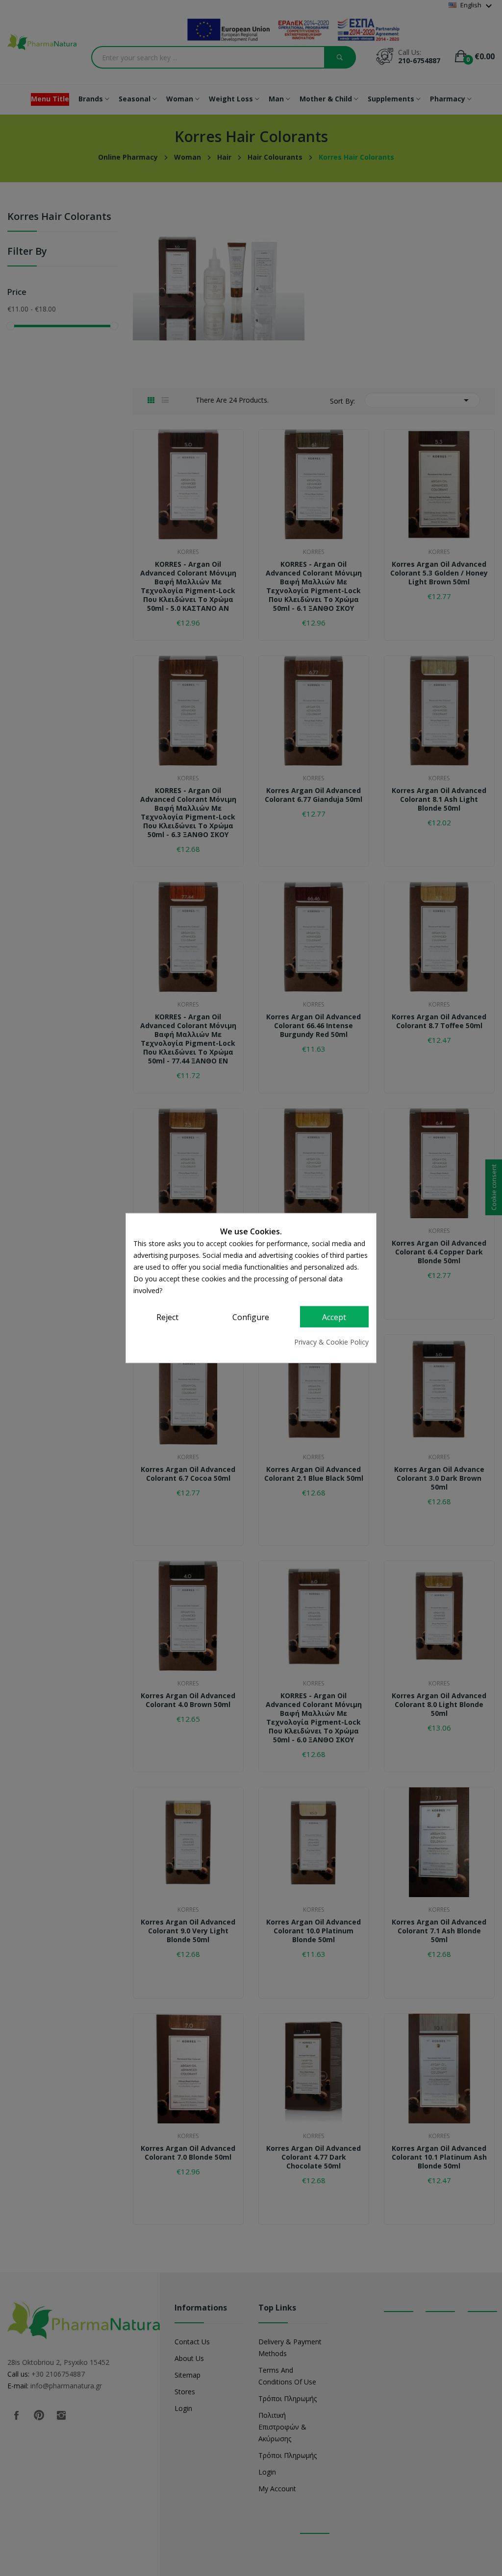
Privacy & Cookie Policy (331, 1342)
